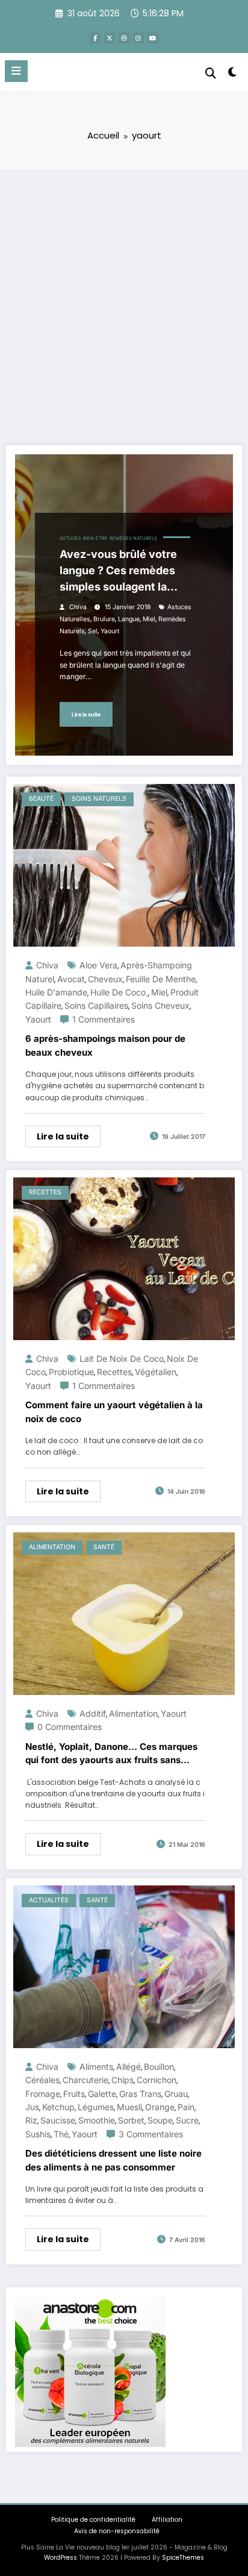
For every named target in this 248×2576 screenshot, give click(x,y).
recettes (114, 1372)
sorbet (131, 2120)
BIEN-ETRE (95, 538)
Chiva (78, 607)
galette (102, 2094)
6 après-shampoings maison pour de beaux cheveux (105, 1045)
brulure (104, 619)
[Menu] (16, 71)
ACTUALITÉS (49, 1900)
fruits (74, 2094)
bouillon (159, 2067)
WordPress (60, 2558)
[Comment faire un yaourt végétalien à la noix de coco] (124, 1258)
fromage (43, 2094)
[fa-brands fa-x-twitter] (110, 38)
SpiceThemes (183, 2558)
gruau (176, 2094)
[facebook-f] (95, 38)
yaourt (110, 631)
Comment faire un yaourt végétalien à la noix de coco (114, 1412)
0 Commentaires (70, 1727)
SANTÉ (104, 1547)
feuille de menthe (161, 979)
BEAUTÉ (41, 799)
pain (186, 2107)
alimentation (133, 1713)
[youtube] (153, 38)
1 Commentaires (104, 1019)
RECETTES (45, 1192)
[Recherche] (211, 73)
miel (149, 619)
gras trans (140, 2094)
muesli (129, 2107)
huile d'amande (56, 992)
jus (32, 2107)
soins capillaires (96, 1005)
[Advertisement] (124, 299)
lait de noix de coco (122, 1359)
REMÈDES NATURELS (133, 538)
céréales (42, 2080)
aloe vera (98, 965)
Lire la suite (86, 714)
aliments (96, 2067)
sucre (187, 2120)
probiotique (71, 1372)
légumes (96, 2107)
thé (61, 2134)
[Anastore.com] (90, 2371)
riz (31, 2120)
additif (93, 1713)
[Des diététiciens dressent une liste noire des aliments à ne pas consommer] (124, 1966)
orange (160, 2107)
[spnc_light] (233, 74)
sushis (38, 2134)
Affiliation (167, 2520)
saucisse (58, 2120)
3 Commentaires (151, 2134)
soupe (160, 2120)
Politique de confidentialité (93, 2520)
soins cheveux (160, 1005)
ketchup (58, 2107)
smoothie (97, 2120)
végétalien (156, 1372)
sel (93, 631)
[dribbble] (124, 38)
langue (129, 619)
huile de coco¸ (119, 992)
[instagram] (138, 38)
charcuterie (85, 2080)
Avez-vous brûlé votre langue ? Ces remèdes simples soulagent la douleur (118, 571)
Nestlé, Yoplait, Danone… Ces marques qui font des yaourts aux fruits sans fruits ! (111, 1754)
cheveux (105, 979)
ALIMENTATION (52, 1547)
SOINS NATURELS (99, 799)
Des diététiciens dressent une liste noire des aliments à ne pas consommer (113, 2160)
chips (122, 2080)
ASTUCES (70, 538)
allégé (129, 2067)
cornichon (157, 2080)
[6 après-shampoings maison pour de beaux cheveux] (124, 864)
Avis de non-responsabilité (117, 2531)
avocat (71, 979)
